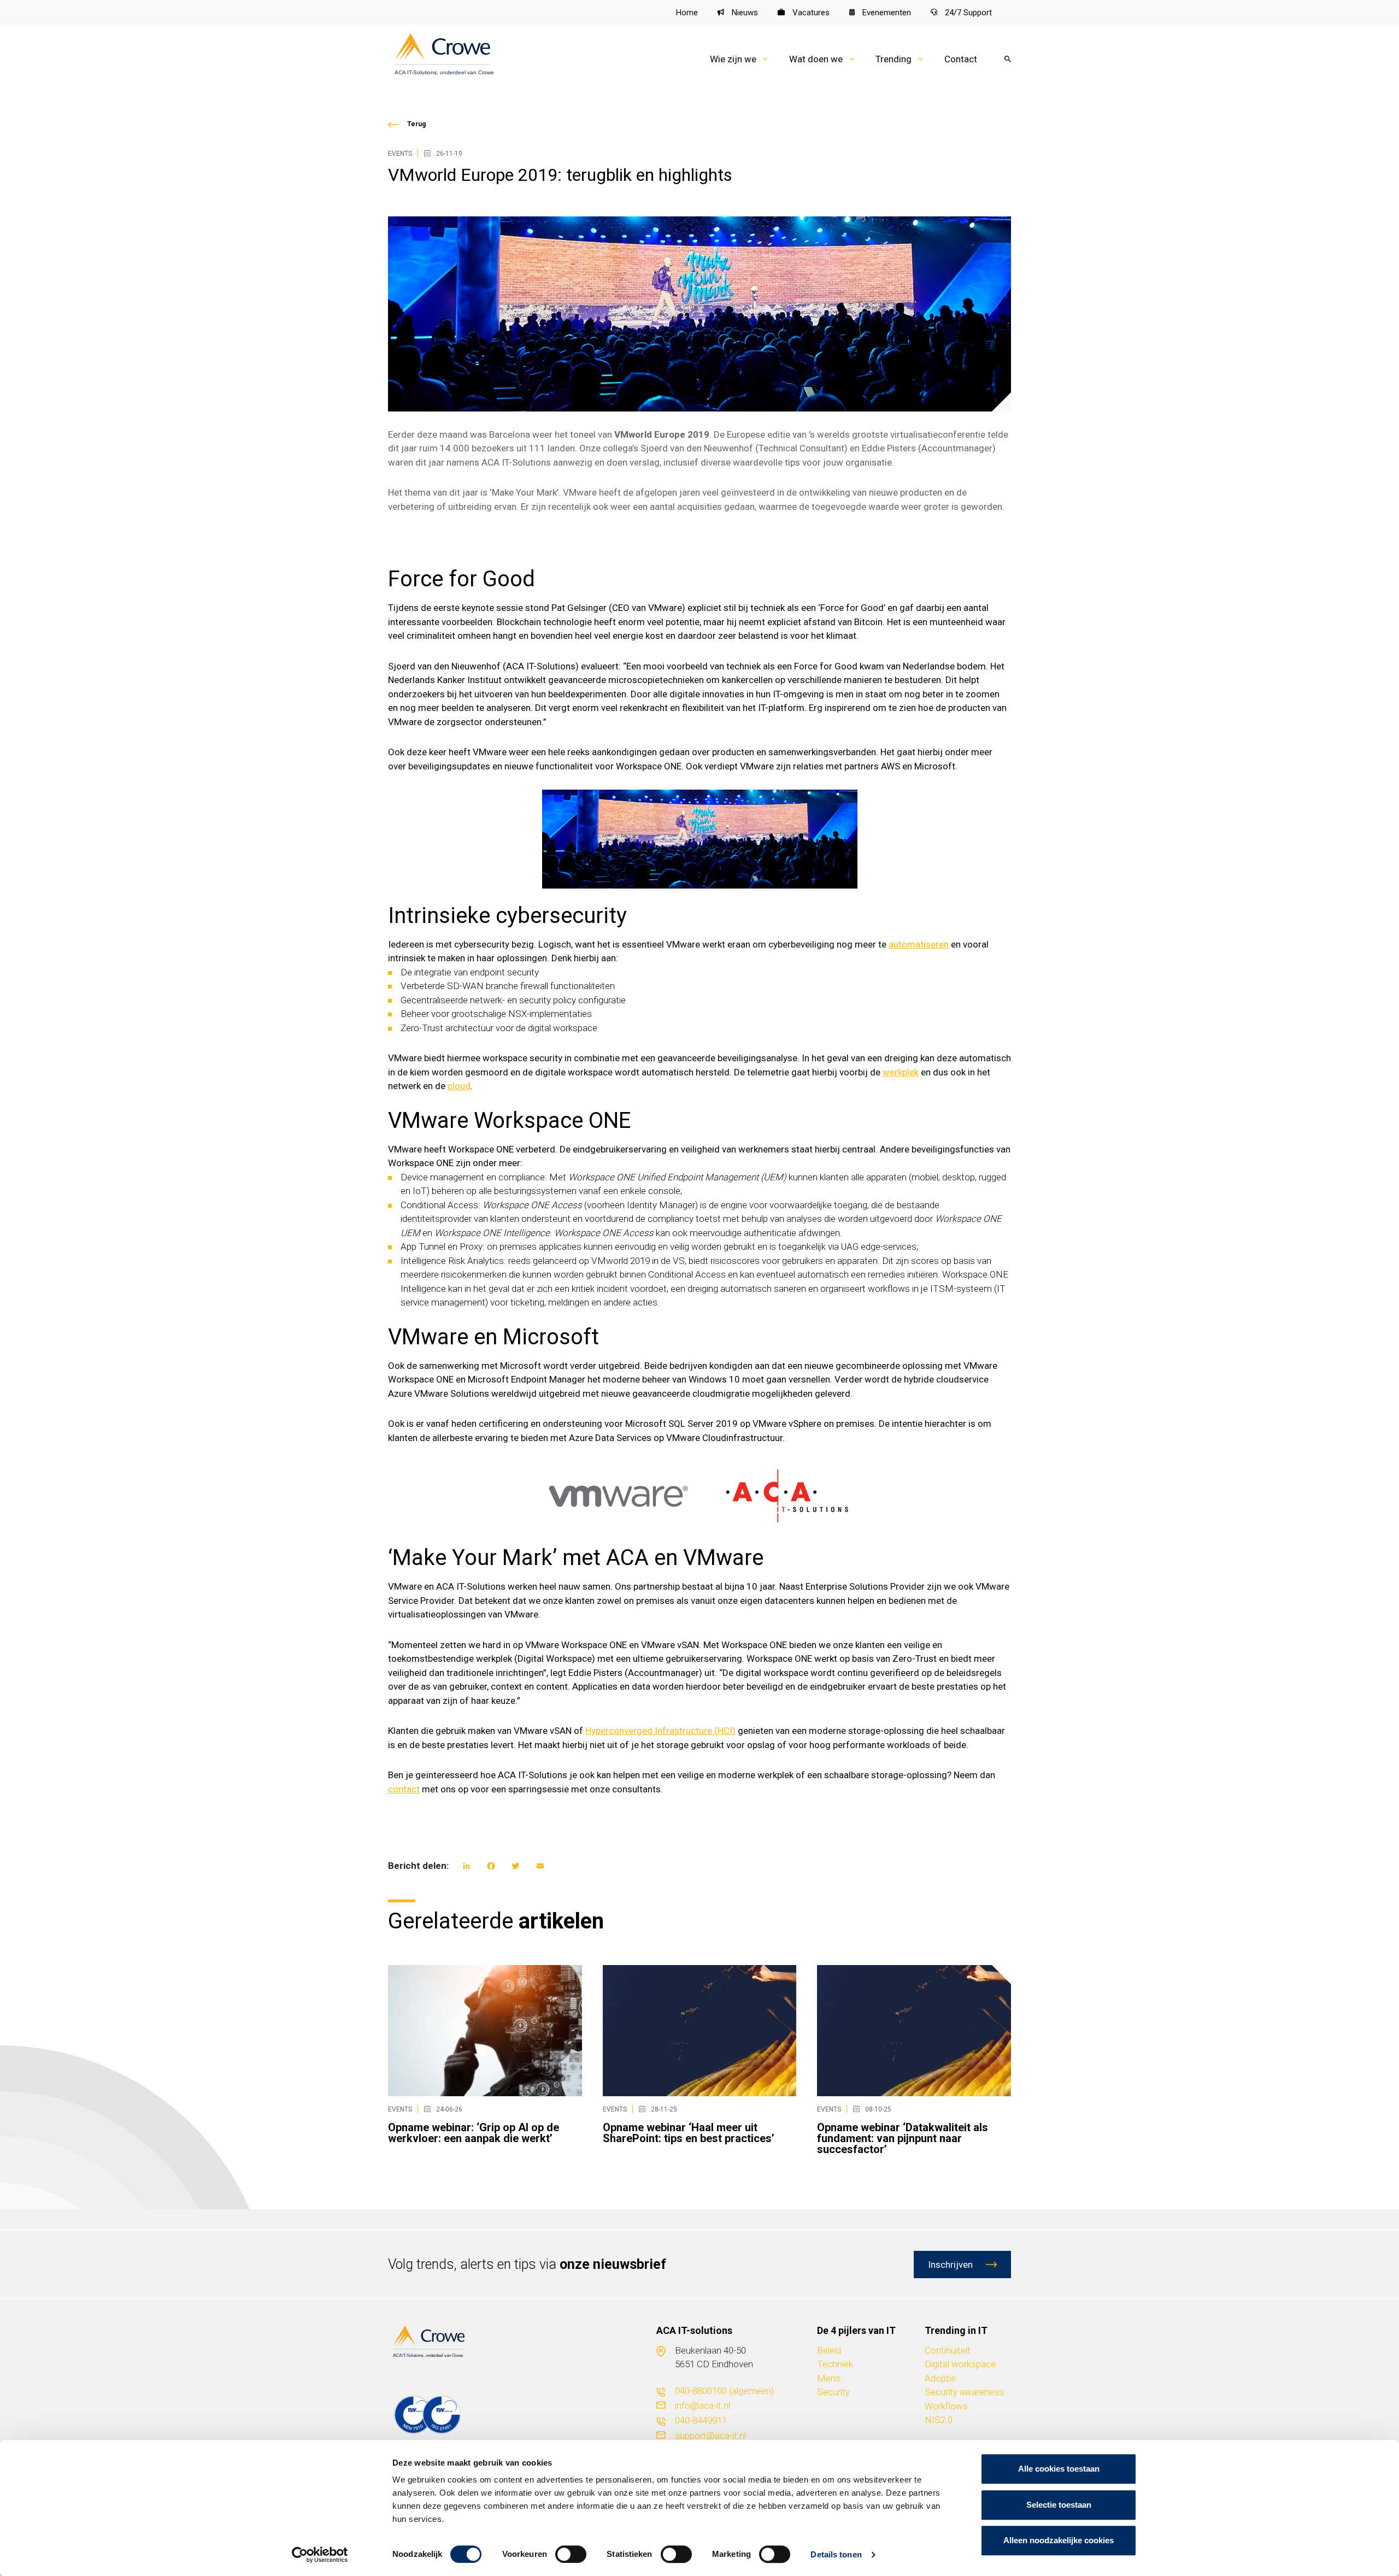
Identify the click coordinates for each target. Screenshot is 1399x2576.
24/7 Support (967, 13)
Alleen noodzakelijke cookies (1059, 2540)
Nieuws (744, 13)
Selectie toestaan (1059, 2505)
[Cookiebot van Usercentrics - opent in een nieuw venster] (320, 2555)
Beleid (829, 2350)
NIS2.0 (939, 2420)
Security (833, 2392)
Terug (416, 124)
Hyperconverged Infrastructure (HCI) (660, 1731)
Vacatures (810, 13)
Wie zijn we (733, 59)
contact (404, 1789)
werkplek (901, 1072)
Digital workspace (960, 2364)
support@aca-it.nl (710, 2436)
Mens (829, 2378)
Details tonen (836, 2554)
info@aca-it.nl (703, 2406)
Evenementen (886, 13)
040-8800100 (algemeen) (724, 2391)
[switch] (571, 2554)
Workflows (946, 2406)
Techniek (835, 2364)
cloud (459, 1086)
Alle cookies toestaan (1059, 2469)
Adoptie (940, 2378)
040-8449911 (701, 2420)
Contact (961, 59)
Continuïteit (948, 2350)
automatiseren (919, 944)
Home (687, 13)
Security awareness (964, 2392)
